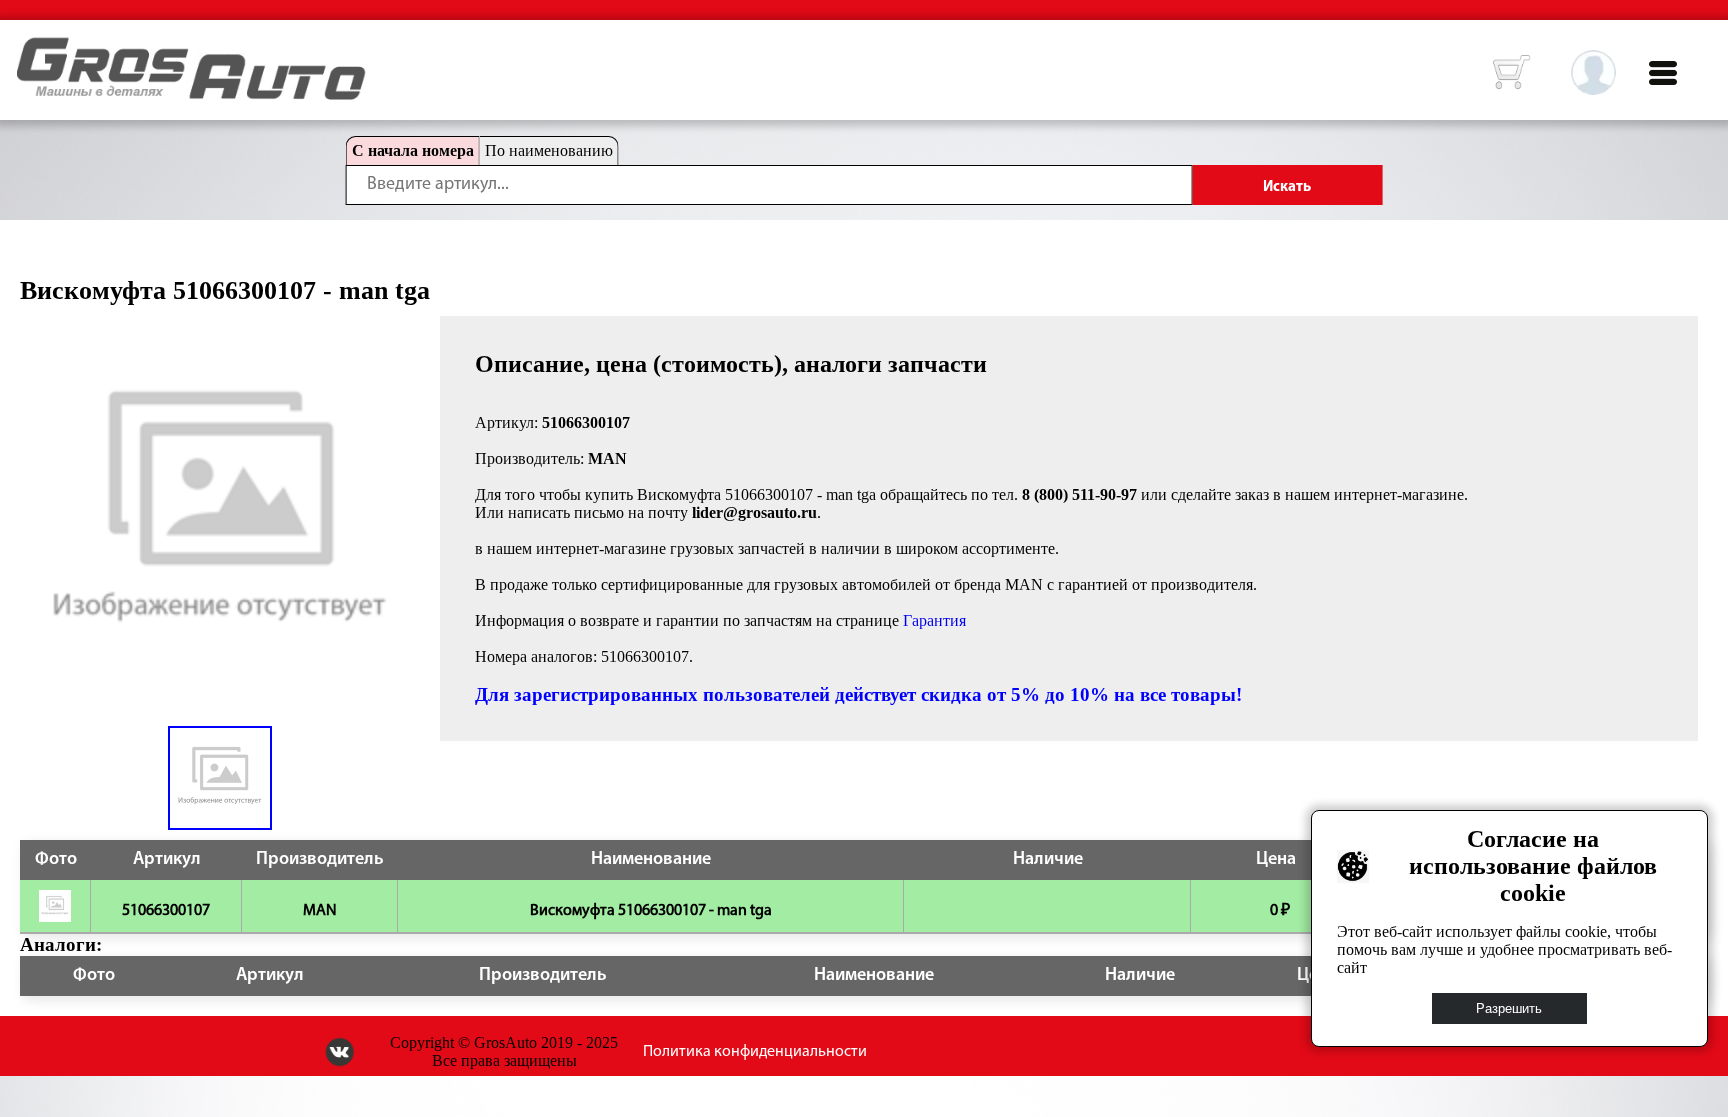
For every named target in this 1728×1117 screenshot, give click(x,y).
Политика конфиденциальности (755, 1052)
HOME (32, 50)
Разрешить (1510, 1008)
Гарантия (934, 620)
